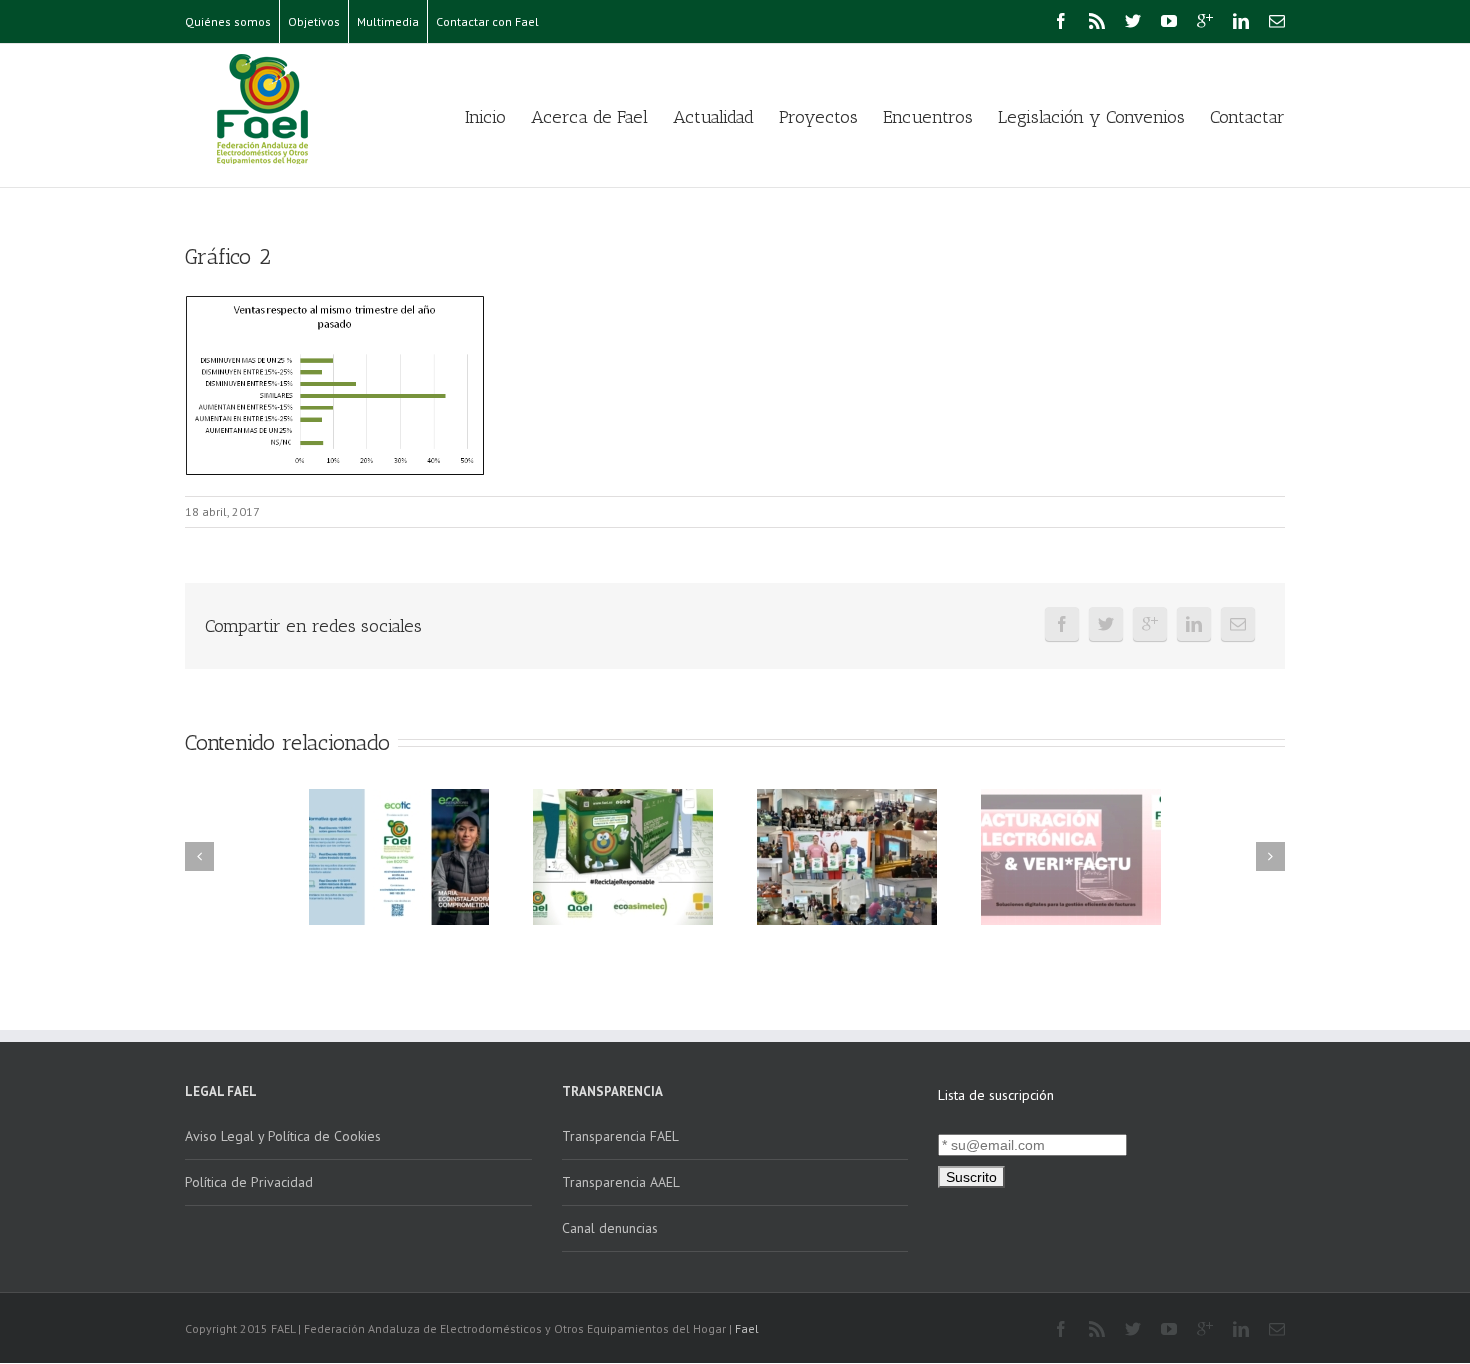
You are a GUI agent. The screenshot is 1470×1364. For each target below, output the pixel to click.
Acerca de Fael (589, 117)
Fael (747, 1328)
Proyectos (818, 117)
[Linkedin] (1241, 21)
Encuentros (928, 117)
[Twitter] (1133, 21)
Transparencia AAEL (621, 1182)
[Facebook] (1061, 21)
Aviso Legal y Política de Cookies (283, 1136)
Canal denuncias (610, 1228)
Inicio (485, 117)
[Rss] (1097, 21)
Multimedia (388, 21)
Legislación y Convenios (1091, 117)
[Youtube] (1169, 21)
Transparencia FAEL (620, 1136)
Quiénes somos (228, 21)
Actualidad (713, 117)
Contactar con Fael (487, 21)
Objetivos (314, 21)
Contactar (1247, 117)
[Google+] (1205, 21)
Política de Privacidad (249, 1182)
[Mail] (1277, 21)
